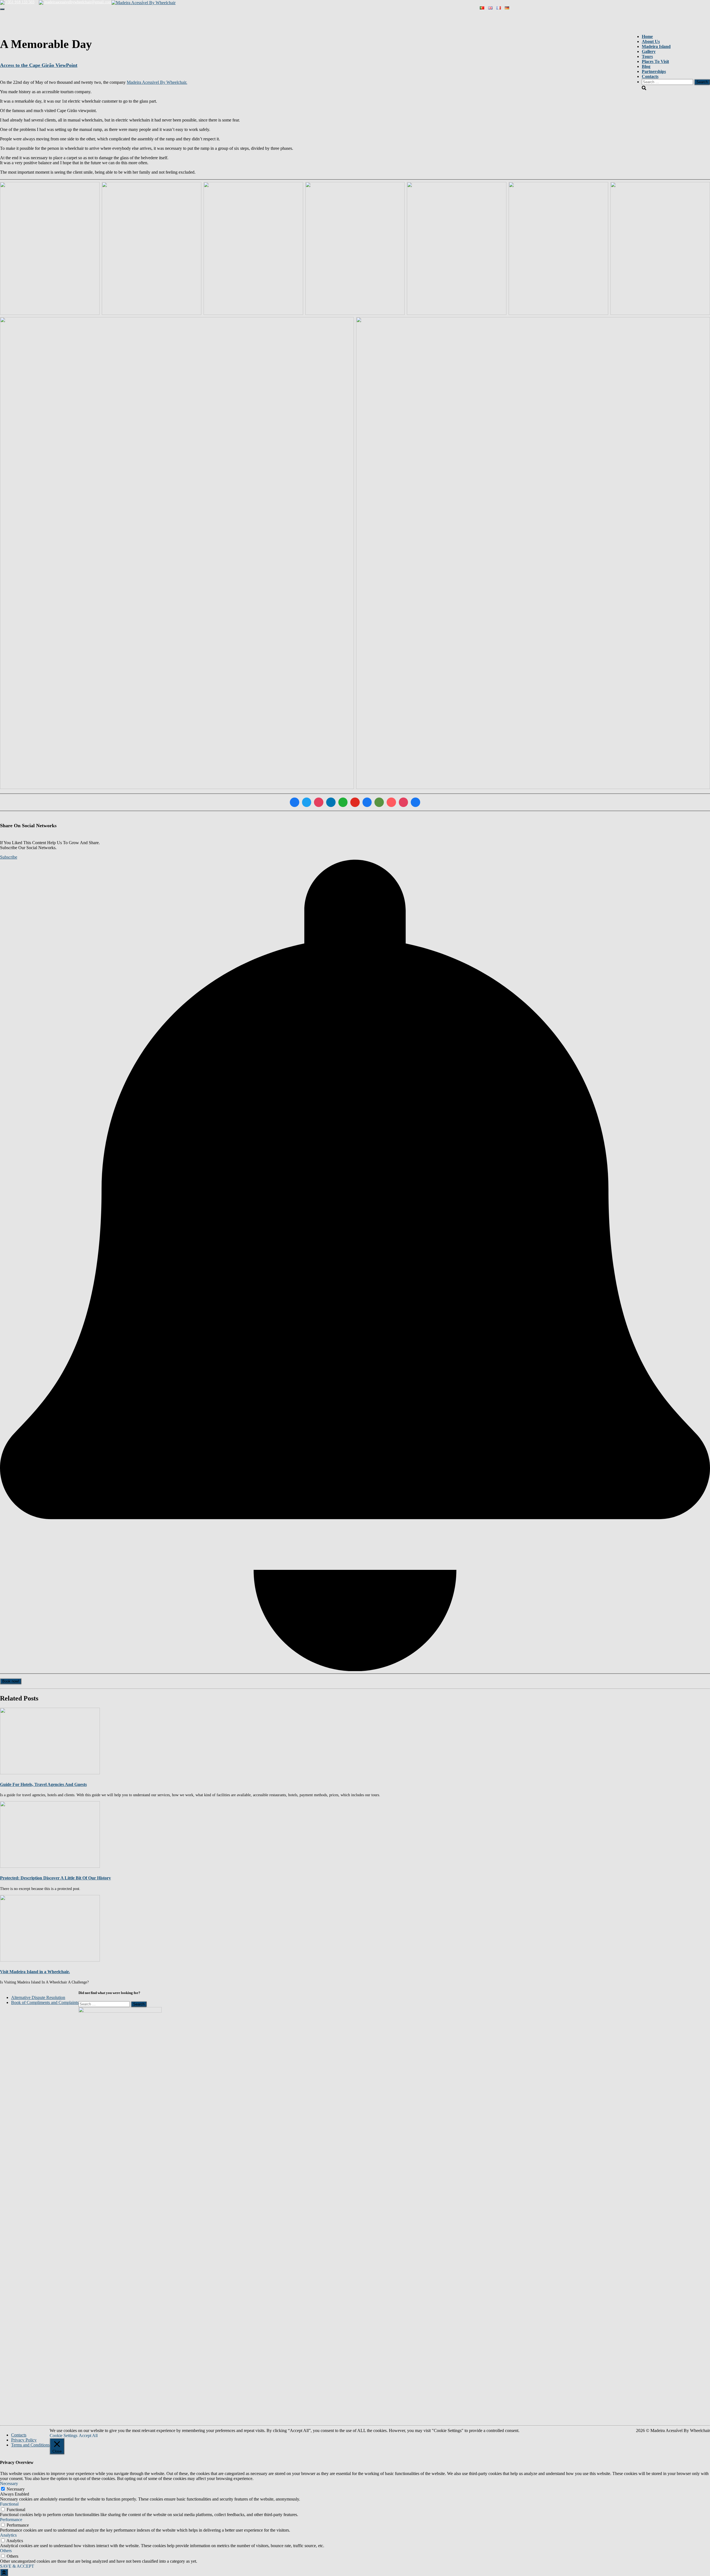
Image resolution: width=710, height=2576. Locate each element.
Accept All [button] (88, 2435)
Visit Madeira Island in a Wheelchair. (35, 1972)
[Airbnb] (391, 802)
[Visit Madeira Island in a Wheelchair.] (50, 1928)
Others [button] (6, 2551)
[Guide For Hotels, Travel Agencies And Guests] (50, 1741)
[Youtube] (355, 802)
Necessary (16, 2489)
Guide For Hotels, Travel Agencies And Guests (43, 1784)
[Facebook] (295, 802)
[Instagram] (319, 802)
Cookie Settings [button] (64, 2435)
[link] (38, 1997)
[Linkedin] (331, 802)
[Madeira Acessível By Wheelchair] (144, 2)
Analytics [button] (8, 2535)
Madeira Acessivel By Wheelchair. (157, 82)
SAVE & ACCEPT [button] (17, 2566)
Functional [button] (9, 2504)
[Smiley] (367, 802)
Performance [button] (11, 2520)
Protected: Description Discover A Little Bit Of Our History (55, 1878)
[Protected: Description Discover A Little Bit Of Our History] (50, 1834)
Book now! (11, 1681)
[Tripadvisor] (379, 802)
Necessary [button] (9, 2483)
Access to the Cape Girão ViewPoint (39, 65)
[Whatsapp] (343, 802)
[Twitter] (307, 802)
